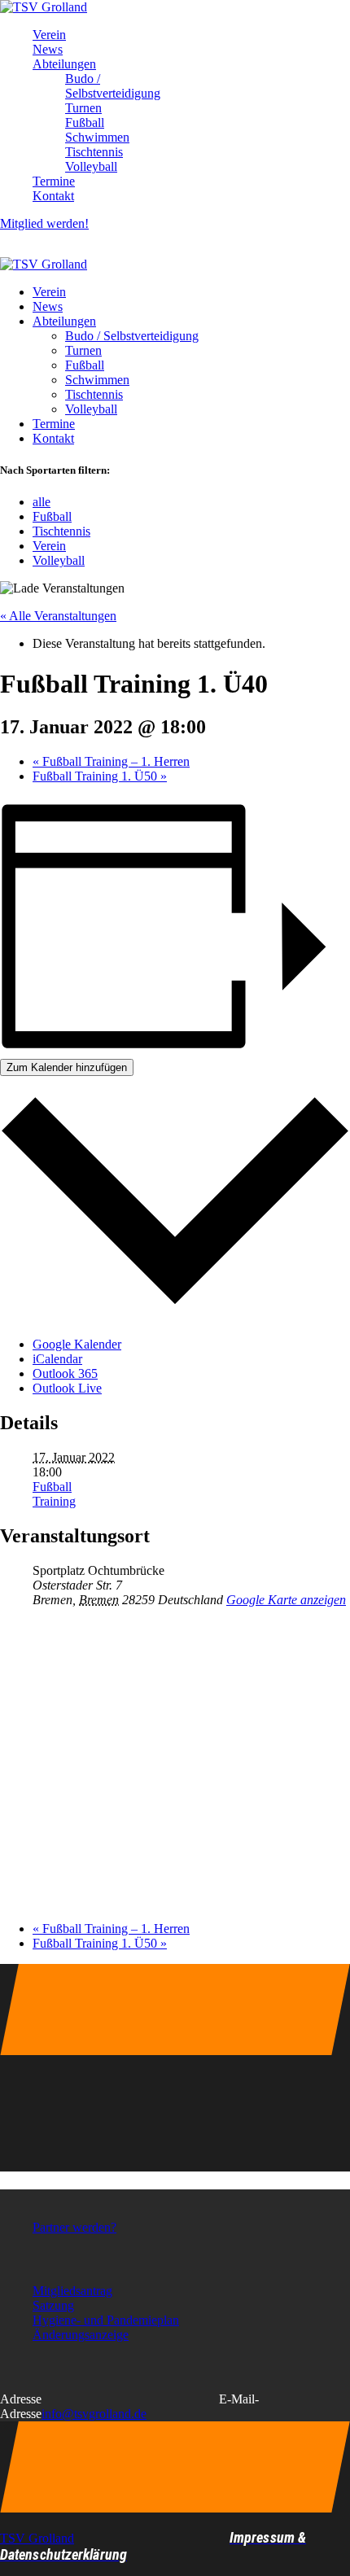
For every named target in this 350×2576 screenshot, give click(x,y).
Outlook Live (67, 1388)
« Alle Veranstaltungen (58, 616)
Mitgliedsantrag (72, 2291)
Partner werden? (74, 2227)
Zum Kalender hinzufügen (67, 1067)
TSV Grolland (37, 2538)
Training (54, 1501)
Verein (49, 546)
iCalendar (57, 1359)
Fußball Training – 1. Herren (111, 761)
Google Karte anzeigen (286, 1600)
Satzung (53, 2305)
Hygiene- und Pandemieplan (106, 2320)
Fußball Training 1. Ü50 (100, 776)
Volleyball (59, 560)
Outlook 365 (65, 1373)
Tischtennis (61, 531)
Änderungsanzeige (81, 2335)
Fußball (52, 516)
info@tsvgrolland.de (94, 2414)
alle (42, 502)
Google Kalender (77, 1344)
